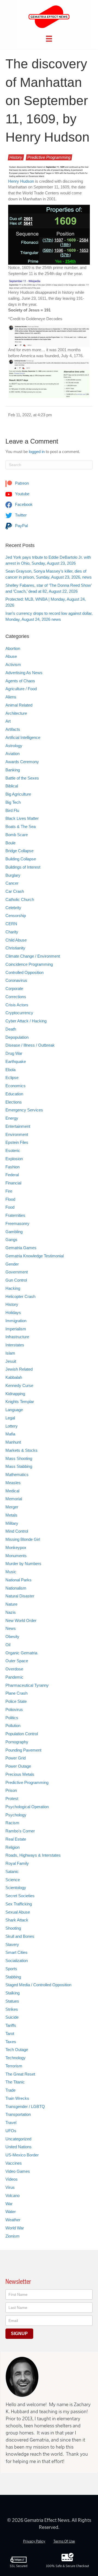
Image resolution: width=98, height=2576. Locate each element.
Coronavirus (16, 980)
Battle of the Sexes (22, 778)
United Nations (19, 2147)
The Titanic (15, 2082)
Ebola (10, 1070)
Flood (10, 1199)
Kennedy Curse (19, 1385)
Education (14, 1094)
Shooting (13, 1928)
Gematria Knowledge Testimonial (35, 1256)
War (9, 2204)
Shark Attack (17, 1920)
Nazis (11, 1612)
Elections (14, 1102)
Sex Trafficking (19, 1904)
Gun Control (16, 1280)
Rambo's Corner (20, 1831)
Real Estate (16, 1839)
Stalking (13, 1993)
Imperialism (16, 1329)
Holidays (13, 1313)
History (16, 157)
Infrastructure (17, 1337)
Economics (16, 1086)
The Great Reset (20, 2074)
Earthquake (16, 1061)
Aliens (11, 697)
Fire (9, 1191)
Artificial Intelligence (23, 737)
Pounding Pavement (23, 1750)
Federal (12, 1175)
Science (13, 1880)
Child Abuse (16, 940)
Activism (13, 664)
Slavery (12, 1944)
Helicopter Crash (20, 1296)
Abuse (11, 656)
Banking (13, 770)
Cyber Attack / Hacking (26, 1021)
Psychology (16, 1815)
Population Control (22, 1734)
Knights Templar (20, 1402)
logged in (37, 452)
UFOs (11, 2131)
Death (11, 1029)
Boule (10, 843)
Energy (12, 1118)
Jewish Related (19, 1369)
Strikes (12, 2009)
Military (12, 1523)
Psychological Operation (27, 1807)
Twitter (20, 515)
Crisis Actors (17, 1005)
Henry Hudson (21, 181)
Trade (10, 2090)
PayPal (21, 526)
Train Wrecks (17, 2098)
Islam (10, 1353)
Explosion (14, 1159)
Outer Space (17, 1661)
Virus (10, 2187)
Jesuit (11, 1361)
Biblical (12, 786)
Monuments (16, 1556)
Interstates (15, 1345)
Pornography (17, 1742)
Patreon (21, 483)
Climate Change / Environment (33, 956)
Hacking (13, 1288)
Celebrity (13, 908)
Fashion (13, 1167)
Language (14, 1410)
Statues (12, 2001)
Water (11, 2212)
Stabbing (13, 1977)
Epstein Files (17, 1142)
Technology (16, 2058)
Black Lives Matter (22, 818)
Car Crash (15, 891)
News (11, 1628)
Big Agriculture (18, 794)
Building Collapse (21, 859)
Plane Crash (16, 1693)
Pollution (13, 1726)
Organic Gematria (21, 1653)
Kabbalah (14, 1377)
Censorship (16, 916)
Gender (12, 1264)
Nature (11, 1604)
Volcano (13, 2195)
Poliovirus (14, 1709)
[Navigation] (49, 39)
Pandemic (14, 1677)
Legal (10, 1418)
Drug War (14, 1053)
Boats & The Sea (21, 826)
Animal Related (19, 705)
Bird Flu (12, 810)
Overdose (14, 1669)
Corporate (14, 988)
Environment (17, 1134)
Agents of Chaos (20, 681)
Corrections (16, 997)
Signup (19, 2334)
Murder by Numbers (23, 1564)
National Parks (19, 1580)
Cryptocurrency (19, 1013)
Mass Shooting (19, 1458)
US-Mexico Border (22, 2155)
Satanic (12, 1871)
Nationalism (16, 1588)
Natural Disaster (20, 1596)
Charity (12, 932)
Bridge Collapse (19, 851)
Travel (11, 2123)
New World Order (21, 1620)
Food (10, 1207)
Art (8, 721)
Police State (16, 1701)
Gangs (11, 1240)
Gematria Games (21, 1248)
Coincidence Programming (29, 964)
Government (17, 1272)
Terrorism (14, 2066)
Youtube (22, 494)
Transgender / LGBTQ (25, 2106)
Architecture (16, 713)
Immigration (16, 1321)
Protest (12, 1799)
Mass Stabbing (19, 1466)
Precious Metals (20, 1774)
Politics (12, 1718)
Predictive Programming (49, 157)
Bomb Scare (17, 835)
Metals (11, 1515)
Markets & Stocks (22, 1450)
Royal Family (17, 1863)
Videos (12, 2179)
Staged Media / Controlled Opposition (38, 1985)
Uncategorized (18, 2139)
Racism (12, 1823)
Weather (13, 2220)
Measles (13, 1483)
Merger (12, 1507)
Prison (11, 1790)
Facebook (23, 504)
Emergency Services (24, 1110)
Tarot (10, 2033)
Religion (13, 1847)
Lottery (12, 1426)
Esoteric (13, 1151)
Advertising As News (24, 673)
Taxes (11, 2042)
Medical (12, 1491)
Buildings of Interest (23, 867)
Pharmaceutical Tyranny (27, 1685)
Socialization (17, 1961)
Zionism (13, 2236)
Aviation (13, 754)
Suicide (12, 2017)
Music (11, 1572)
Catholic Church (20, 899)
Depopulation (17, 1037)
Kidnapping (15, 1394)
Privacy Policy (34, 2541)
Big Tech (13, 802)
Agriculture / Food (21, 689)
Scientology (16, 1888)
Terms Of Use (64, 2541)
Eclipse (12, 1078)
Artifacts (13, 729)
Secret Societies (20, 1896)
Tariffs (11, 2025)
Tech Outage (17, 2050)
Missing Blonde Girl (23, 1539)
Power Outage (18, 1766)
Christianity (15, 948)
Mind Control (17, 1531)
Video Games (18, 2171)
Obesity (12, 1637)
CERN (11, 924)
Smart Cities (16, 1952)
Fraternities (15, 1215)
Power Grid (16, 1758)
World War (15, 2228)
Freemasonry (17, 1223)
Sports (11, 1969)
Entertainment (18, 1126)
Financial (13, 1183)
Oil (8, 1645)
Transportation (18, 2114)
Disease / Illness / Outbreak (30, 1045)
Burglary (13, 875)
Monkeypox (16, 1547)
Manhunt (13, 1442)
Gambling (14, 1232)
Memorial (14, 1499)
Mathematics (17, 1475)
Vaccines (14, 2163)
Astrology (14, 746)
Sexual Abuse (18, 1912)
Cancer (12, 883)
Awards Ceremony (22, 762)
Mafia (10, 1434)
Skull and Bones (20, 1936)
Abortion (13, 648)
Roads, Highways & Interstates (33, 1855)
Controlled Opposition (24, 972)
